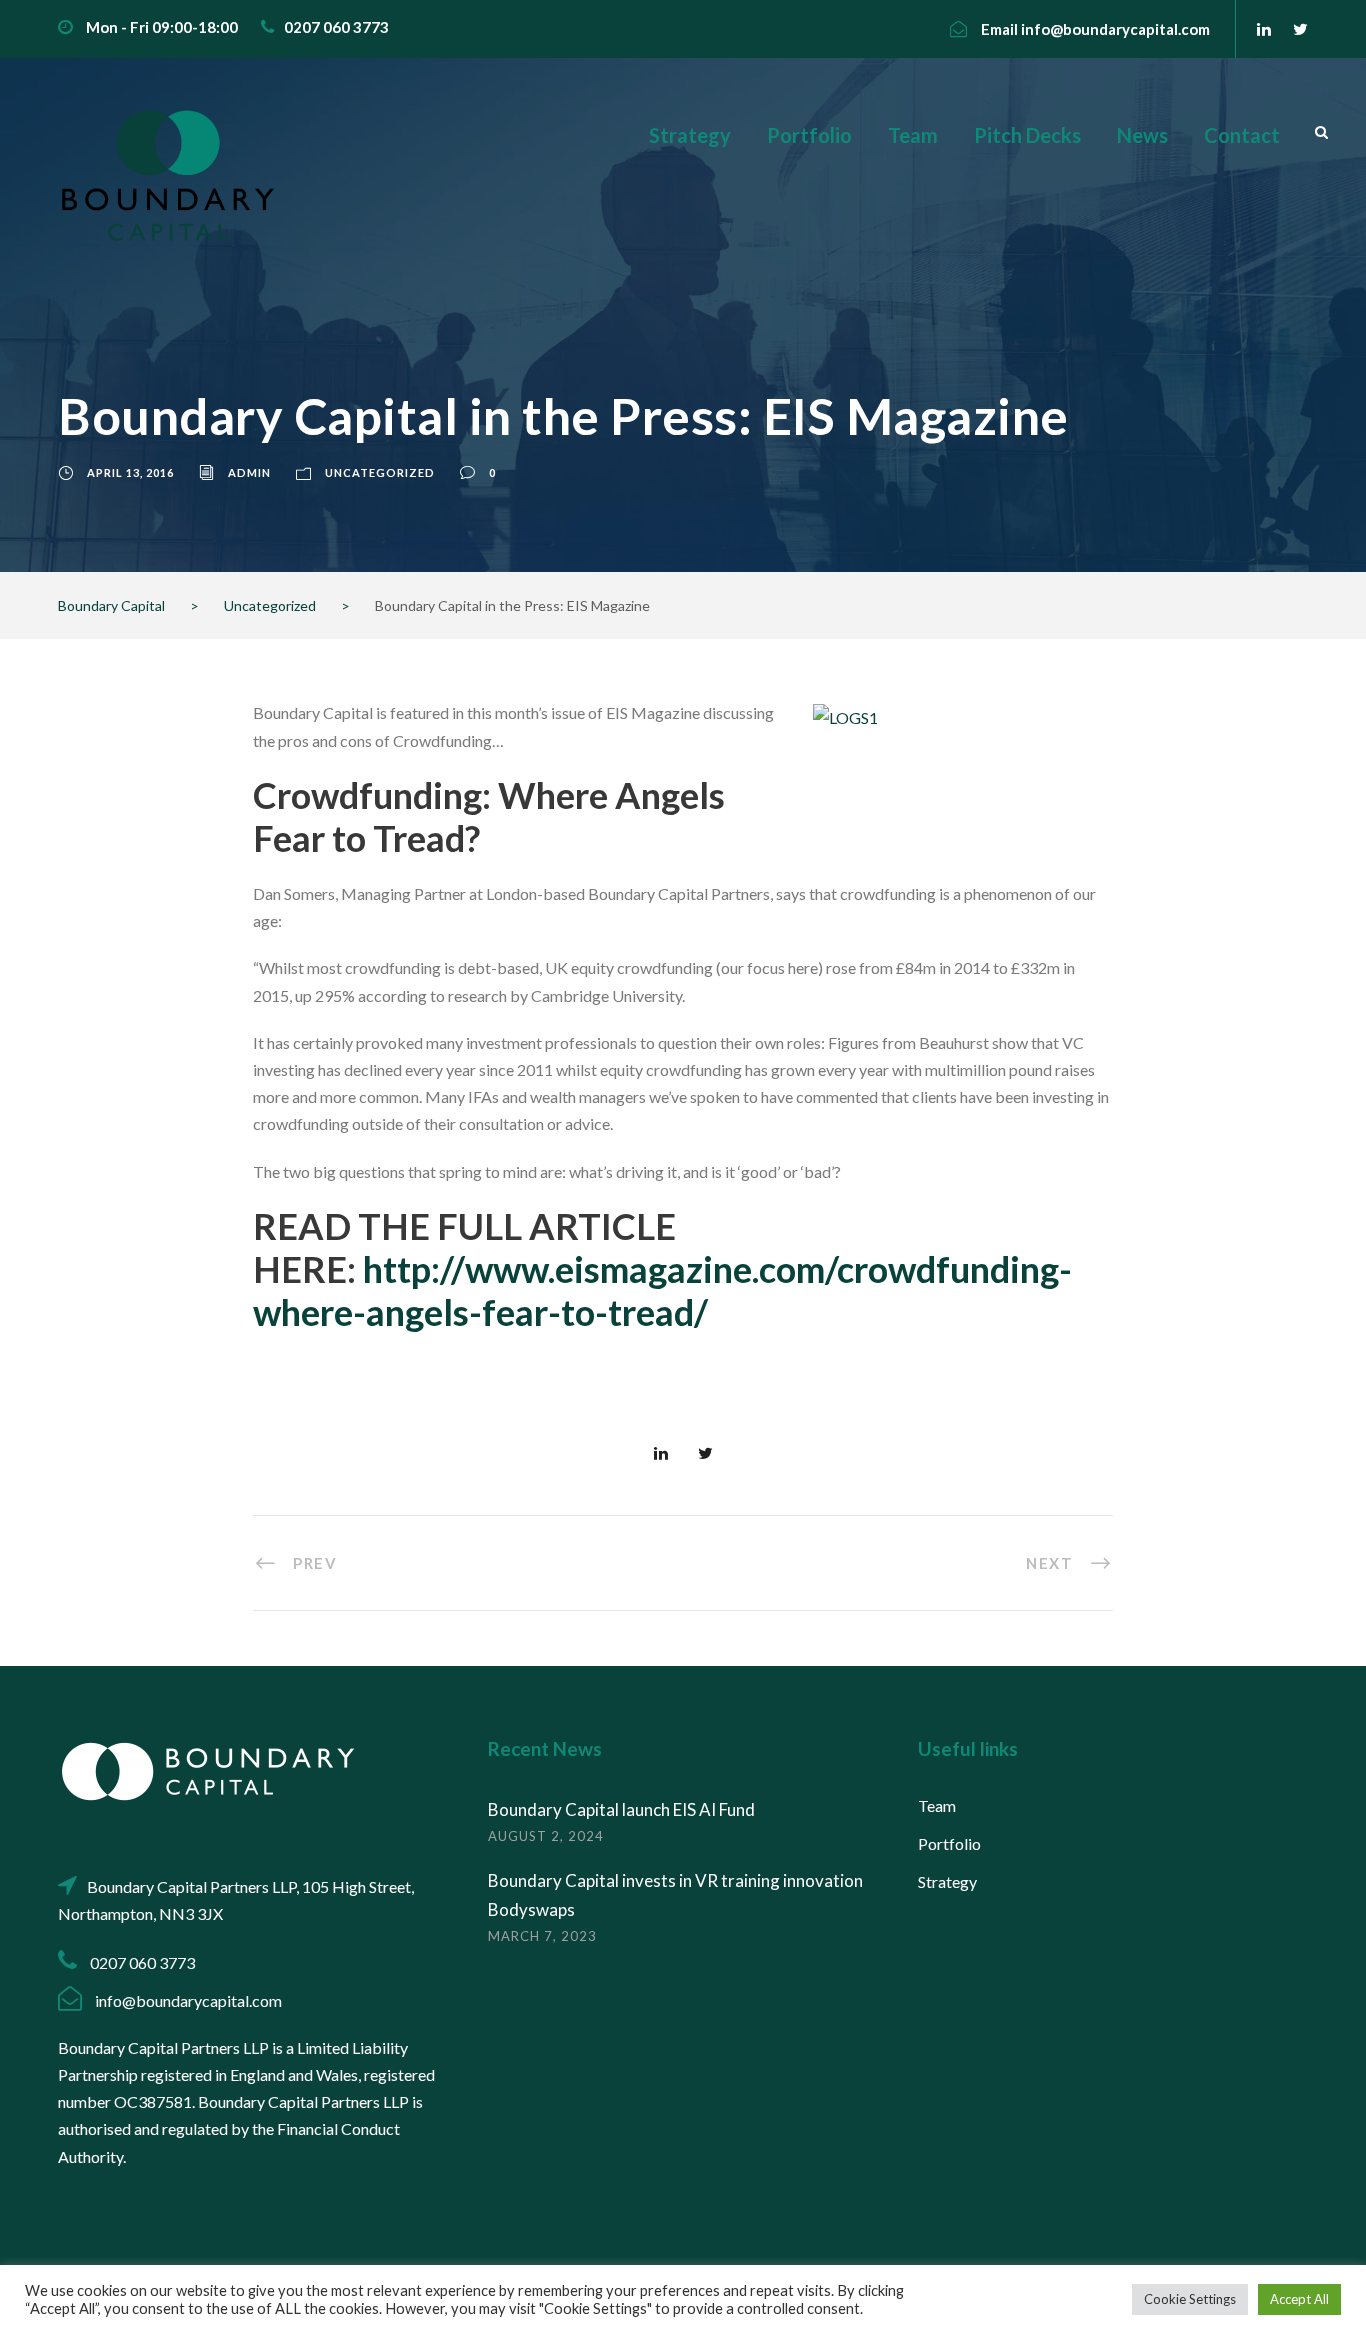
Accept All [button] (1299, 2299)
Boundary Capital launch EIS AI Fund (621, 1809)
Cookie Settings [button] (1190, 2299)
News (1142, 135)
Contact (1242, 135)
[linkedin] (1264, 28)
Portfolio (809, 135)
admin (249, 472)
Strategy (690, 135)
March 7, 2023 (542, 1936)
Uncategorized (380, 472)
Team (913, 135)
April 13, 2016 (130, 472)
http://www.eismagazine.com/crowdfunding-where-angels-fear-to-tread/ (662, 1290)
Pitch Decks (1027, 135)
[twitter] (1300, 28)
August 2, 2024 (546, 1836)
